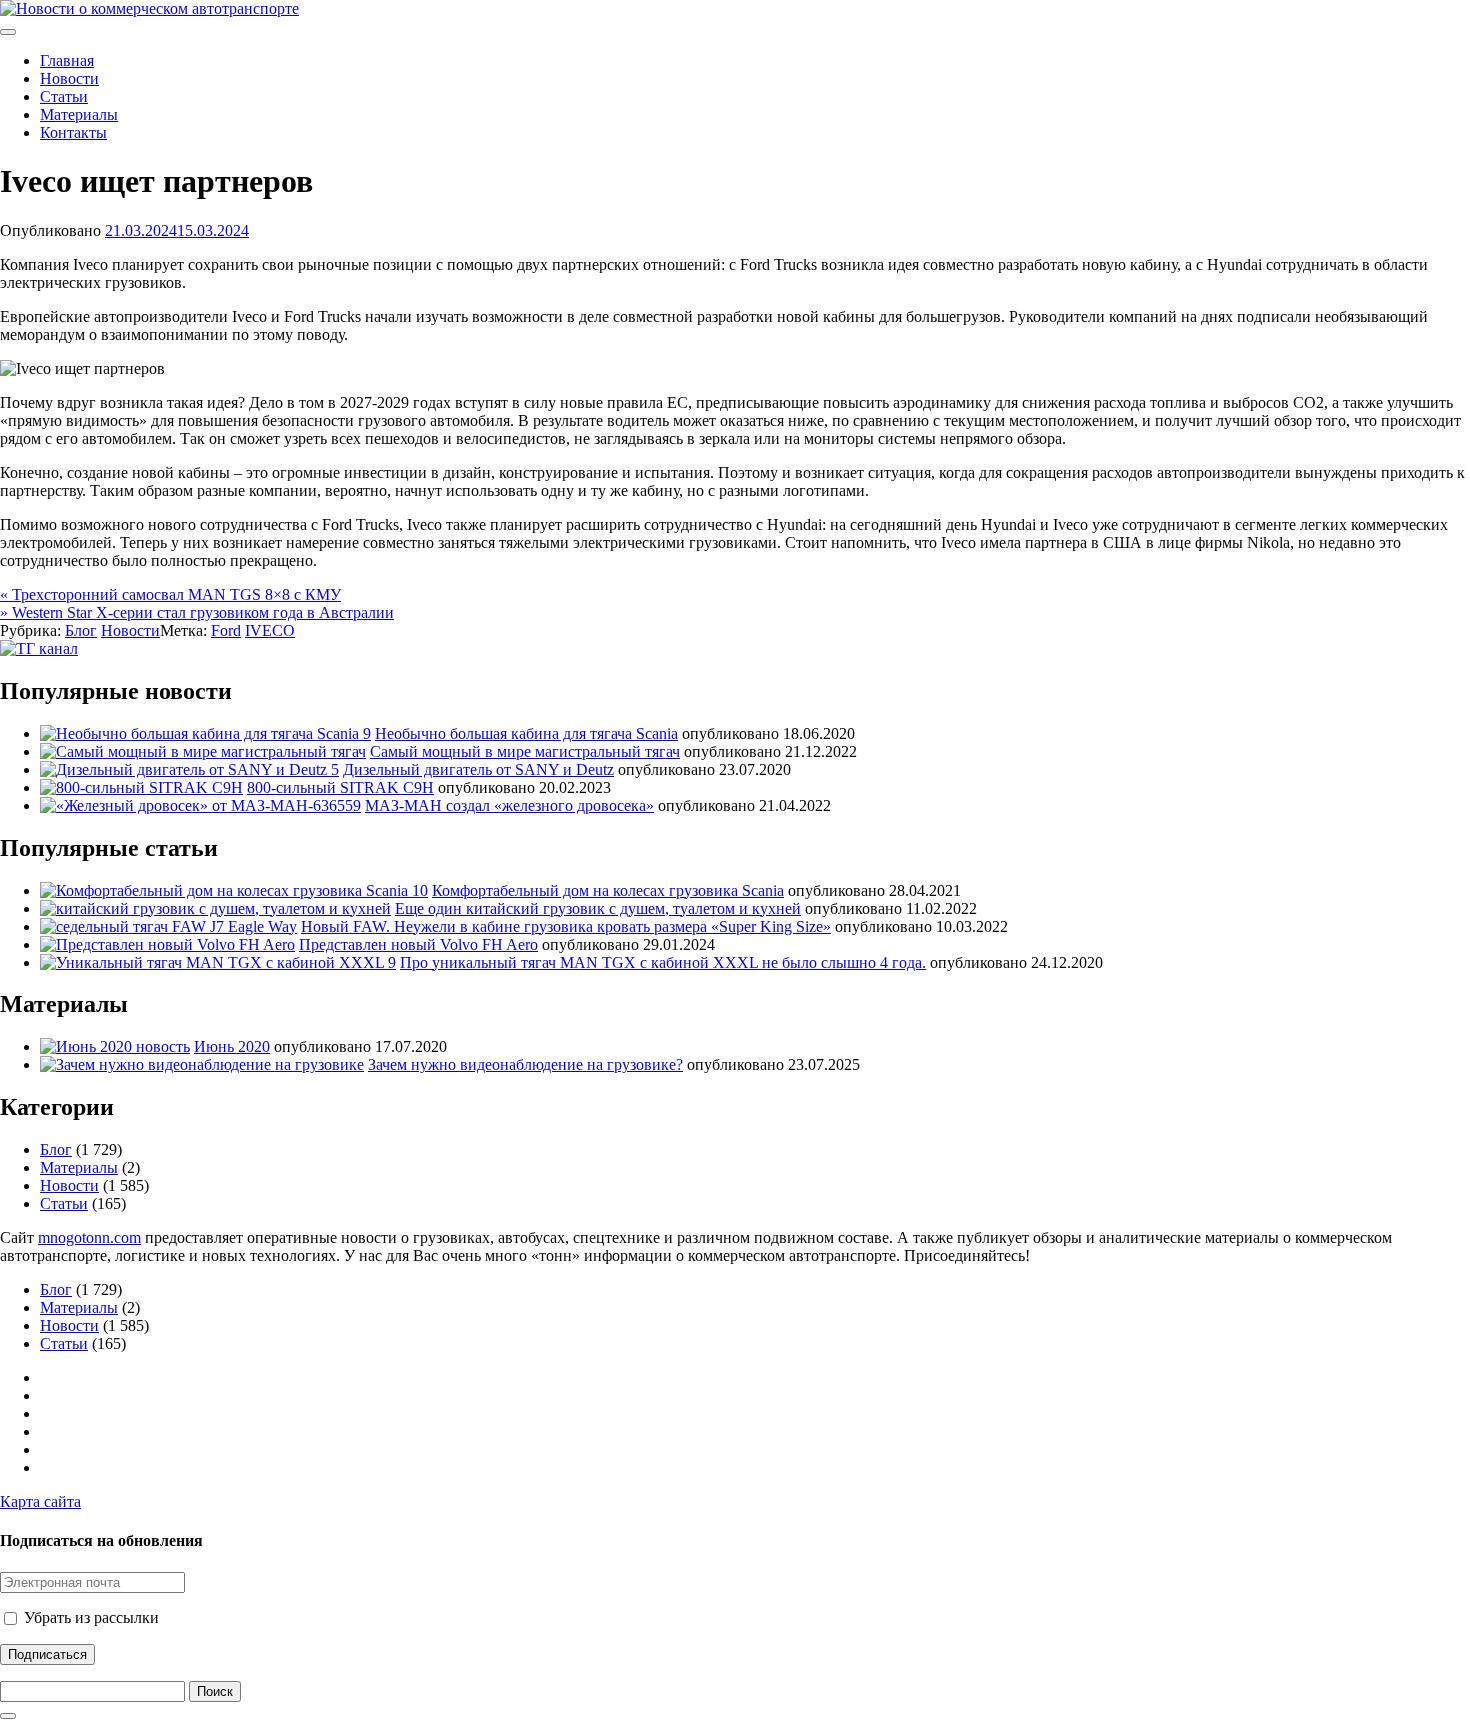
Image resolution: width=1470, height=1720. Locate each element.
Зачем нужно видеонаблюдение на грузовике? (525, 1064)
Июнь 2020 (232, 1046)
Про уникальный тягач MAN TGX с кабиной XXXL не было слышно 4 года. (663, 962)
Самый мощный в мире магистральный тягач (525, 751)
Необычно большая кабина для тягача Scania (526, 733)
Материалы (79, 114)
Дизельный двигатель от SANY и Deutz (478, 769)
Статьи (64, 96)
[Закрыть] (8, 1716)
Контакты (73, 132)
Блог (81, 630)
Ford (226, 630)
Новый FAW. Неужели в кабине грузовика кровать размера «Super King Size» (566, 926)
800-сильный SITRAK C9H (340, 787)
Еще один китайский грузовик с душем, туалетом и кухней (598, 908)
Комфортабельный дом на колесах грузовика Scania (608, 890)
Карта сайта (40, 1501)
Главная (67, 60)
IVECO (270, 630)
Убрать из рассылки (89, 1617)
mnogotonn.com (89, 1237)
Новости (69, 78)
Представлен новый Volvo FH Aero (418, 944)
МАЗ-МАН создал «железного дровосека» (509, 805)
